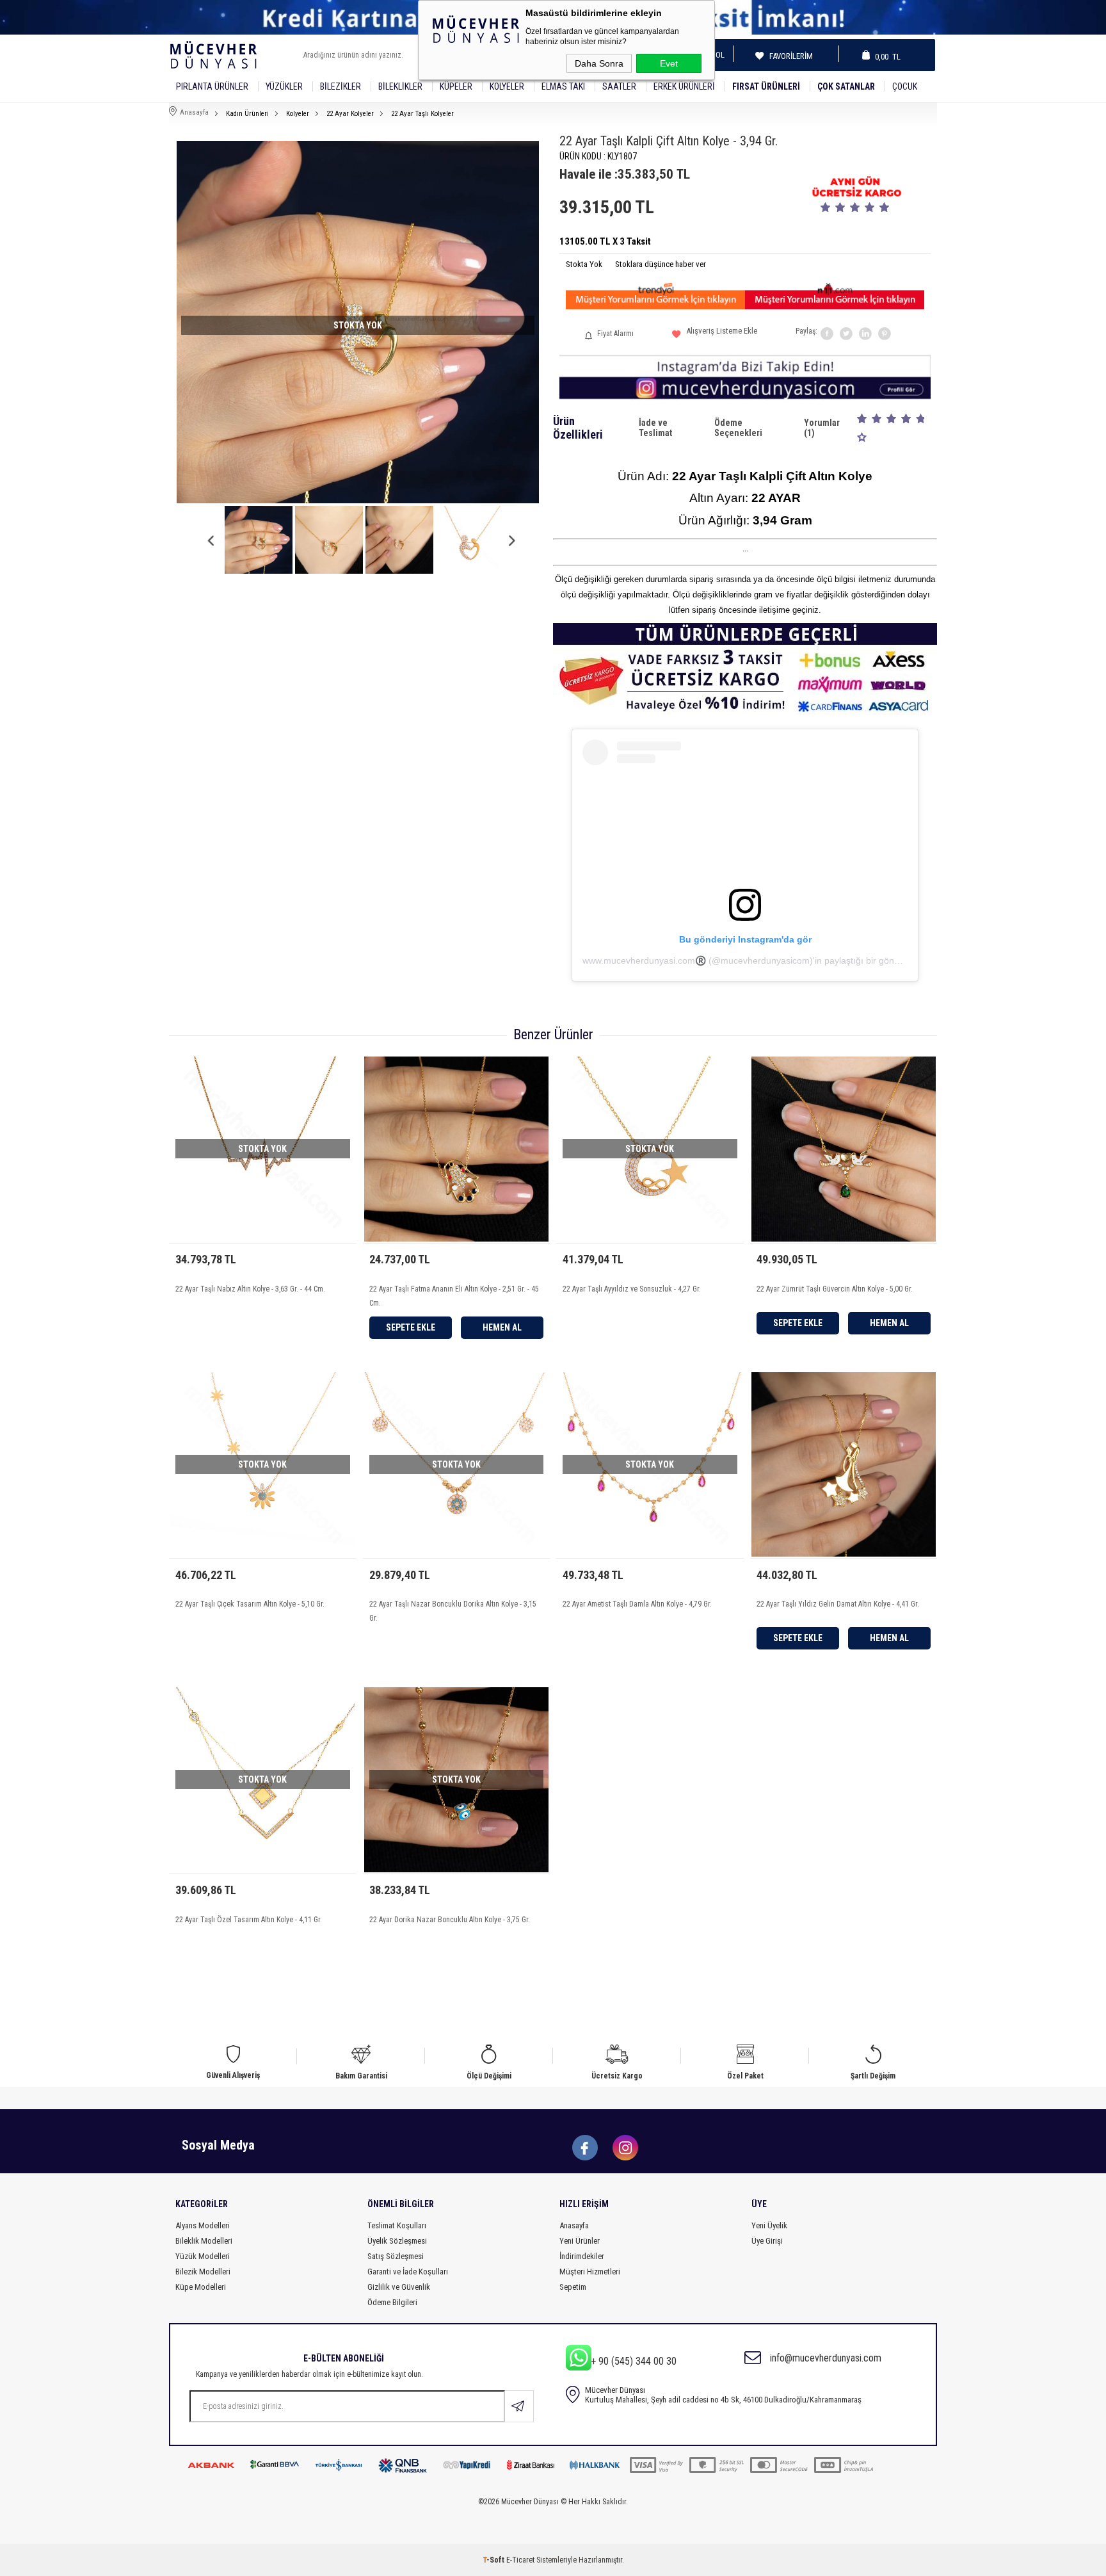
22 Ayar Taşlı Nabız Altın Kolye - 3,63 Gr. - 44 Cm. (250, 1289)
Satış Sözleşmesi (396, 2256)
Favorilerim (787, 56)
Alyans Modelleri (203, 2225)
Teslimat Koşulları (397, 2225)
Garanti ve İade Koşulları (408, 2272)
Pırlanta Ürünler (212, 86)
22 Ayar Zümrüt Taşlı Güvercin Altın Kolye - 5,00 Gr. (835, 1289)
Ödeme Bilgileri (392, 2302)
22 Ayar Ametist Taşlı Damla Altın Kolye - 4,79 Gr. (637, 1604)
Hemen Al (502, 1327)
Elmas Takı (563, 86)
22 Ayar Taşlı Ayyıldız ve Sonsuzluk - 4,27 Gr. (632, 1289)
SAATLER (619, 86)
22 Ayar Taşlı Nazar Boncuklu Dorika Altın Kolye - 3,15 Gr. (453, 1611)
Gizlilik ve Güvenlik (399, 2287)
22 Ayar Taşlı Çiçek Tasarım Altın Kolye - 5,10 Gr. (250, 1604)
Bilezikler (341, 86)
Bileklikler (400, 86)
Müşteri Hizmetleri (590, 2272)
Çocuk (905, 86)
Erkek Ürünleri (684, 86)
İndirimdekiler (582, 2256)
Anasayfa (574, 2225)
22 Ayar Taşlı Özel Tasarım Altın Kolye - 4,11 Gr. (249, 1920)
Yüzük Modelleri (203, 2256)
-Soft (494, 2560)
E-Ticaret (520, 2560)
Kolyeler (507, 86)
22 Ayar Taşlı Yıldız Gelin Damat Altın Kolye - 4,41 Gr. (838, 1604)
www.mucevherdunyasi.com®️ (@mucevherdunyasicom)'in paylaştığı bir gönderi (746, 960)
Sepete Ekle (411, 1327)
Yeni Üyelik (769, 2225)
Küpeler (456, 86)
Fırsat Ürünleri (766, 86)
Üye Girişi (767, 2241)
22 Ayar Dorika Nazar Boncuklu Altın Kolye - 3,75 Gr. (450, 1920)
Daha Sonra (599, 63)
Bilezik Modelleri (203, 2272)
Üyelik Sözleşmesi (397, 2241)
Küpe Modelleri (201, 2287)
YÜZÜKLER (284, 86)
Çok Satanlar (846, 86)
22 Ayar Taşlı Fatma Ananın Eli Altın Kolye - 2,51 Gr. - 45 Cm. (454, 1296)
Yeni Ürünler (580, 2241)
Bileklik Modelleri (204, 2241)
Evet (669, 63)
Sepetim (573, 2287)
